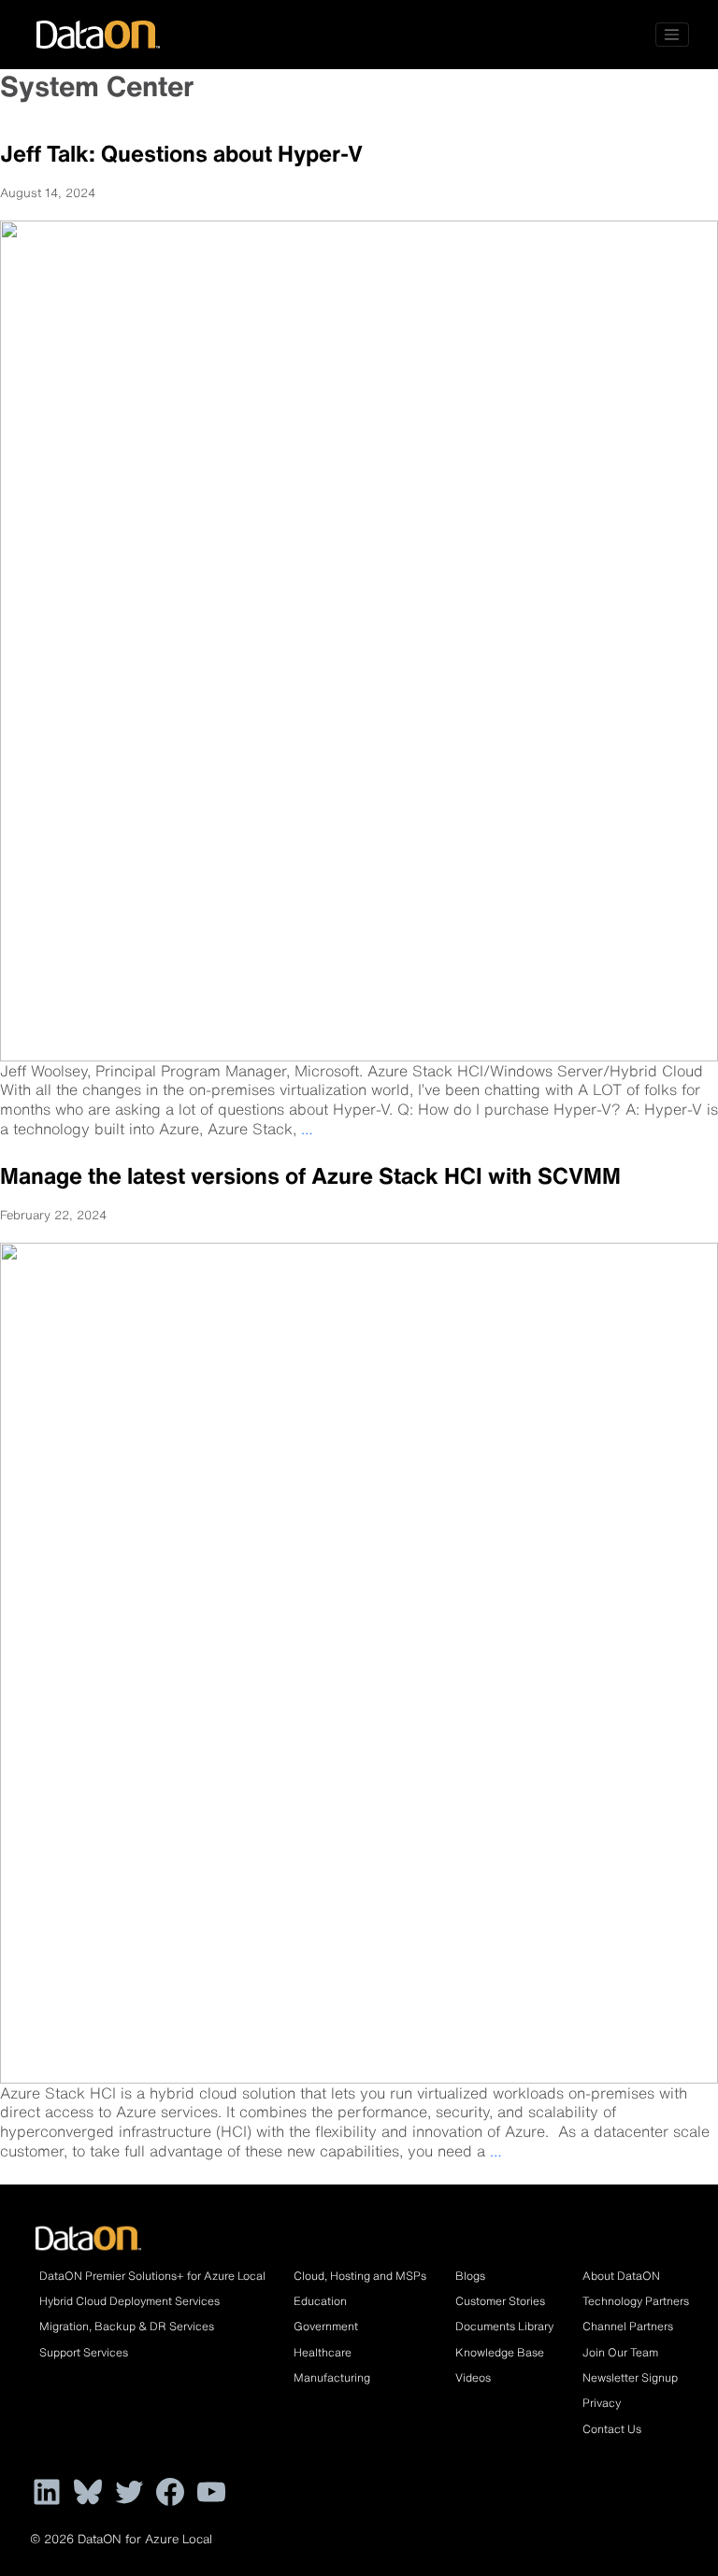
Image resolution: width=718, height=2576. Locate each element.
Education (320, 2301)
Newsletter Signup (630, 2377)
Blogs (470, 2276)
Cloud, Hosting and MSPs (360, 2276)
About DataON (621, 2276)
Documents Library (504, 2326)
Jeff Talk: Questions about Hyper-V (181, 153)
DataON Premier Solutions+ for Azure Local (152, 2276)
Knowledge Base (500, 2352)
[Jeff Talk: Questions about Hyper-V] (359, 639)
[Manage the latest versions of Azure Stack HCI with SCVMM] (359, 1661)
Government (326, 2326)
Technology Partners (636, 2301)
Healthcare (323, 2352)
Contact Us (612, 2429)
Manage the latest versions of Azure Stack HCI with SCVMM (310, 1175)
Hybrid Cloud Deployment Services (129, 2301)
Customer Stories (500, 2301)
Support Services (84, 2352)
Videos (473, 2377)
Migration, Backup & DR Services (127, 2326)
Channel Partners (628, 2326)
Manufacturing (332, 2377)
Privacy (602, 2403)
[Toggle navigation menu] (672, 35)
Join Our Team (620, 2352)
